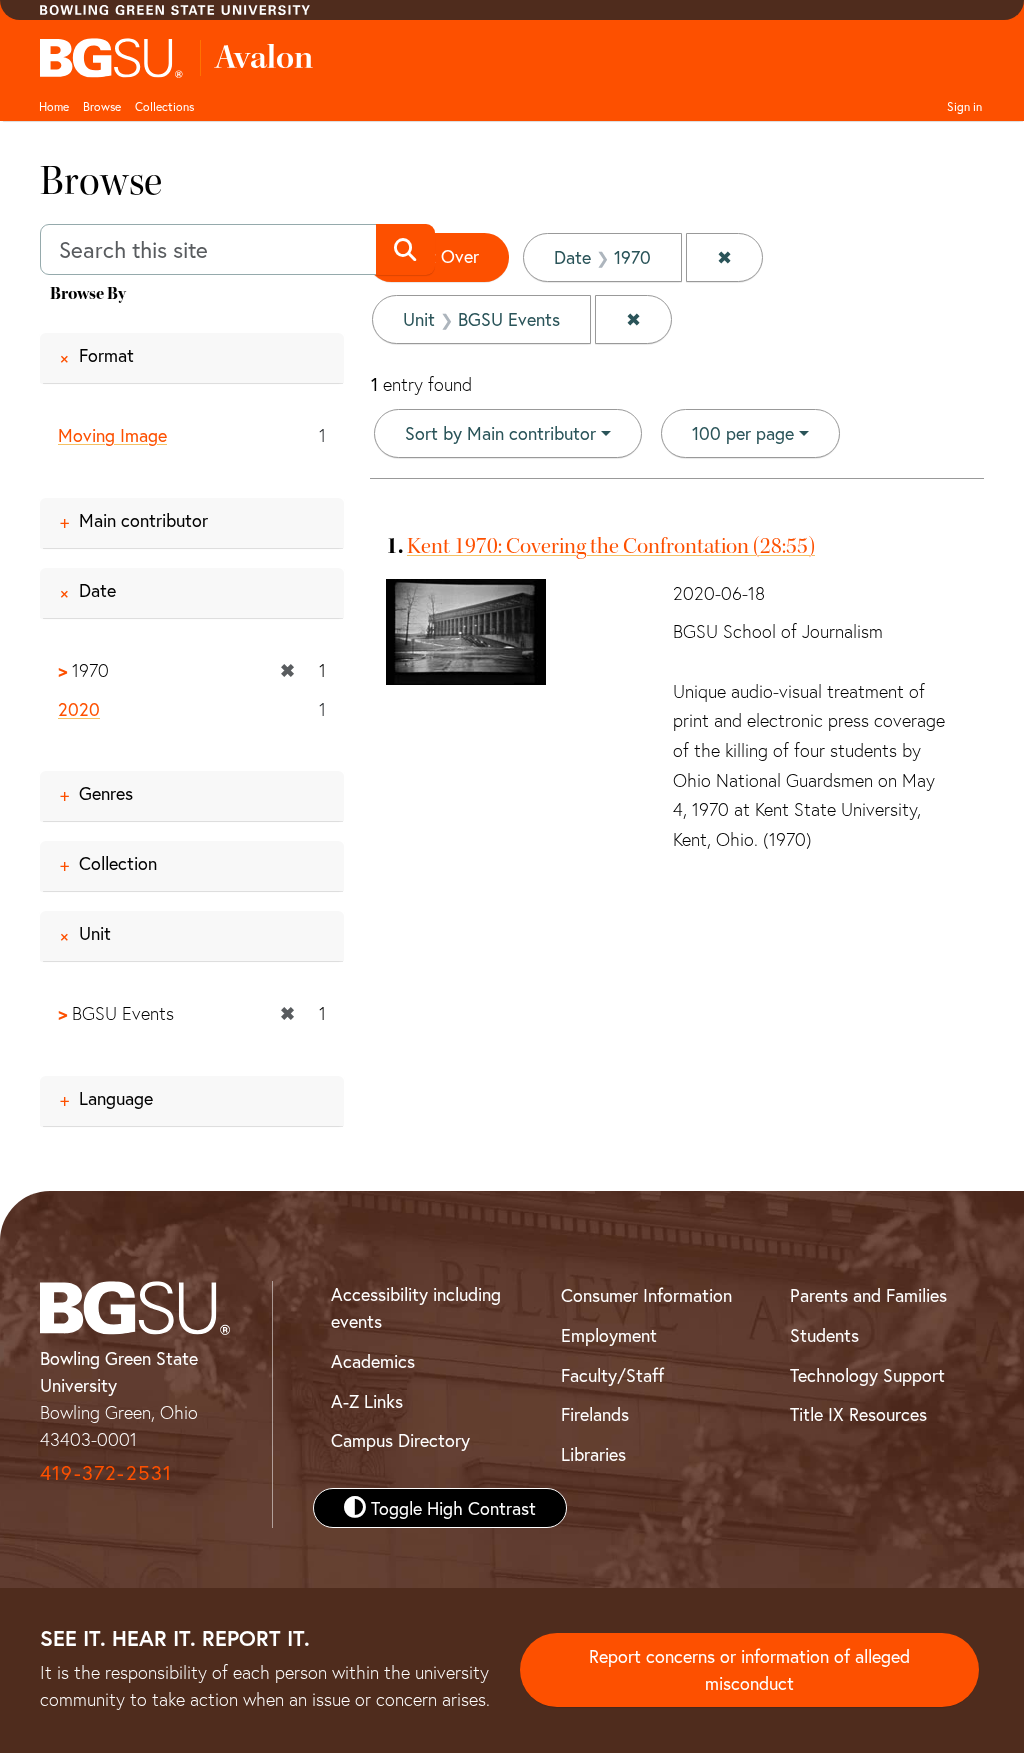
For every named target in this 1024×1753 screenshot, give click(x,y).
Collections (164, 106)
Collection (118, 863)
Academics (373, 1361)
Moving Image (112, 435)
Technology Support (867, 1375)
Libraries (593, 1454)
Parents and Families (868, 1295)
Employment (609, 1335)
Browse (102, 106)
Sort (500, 433)
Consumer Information (646, 1295)
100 (743, 432)
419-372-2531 (106, 1472)
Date (97, 590)
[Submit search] (405, 250)
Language (116, 1098)
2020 (79, 709)
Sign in (964, 106)
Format (106, 355)
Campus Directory (400, 1440)
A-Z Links (367, 1401)
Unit (95, 933)
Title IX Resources (858, 1414)
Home (54, 106)
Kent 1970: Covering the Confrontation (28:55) (611, 546)
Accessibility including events (416, 1307)
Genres (106, 793)
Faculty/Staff (612, 1375)
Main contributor (143, 520)
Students (824, 1335)
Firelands (595, 1414)
